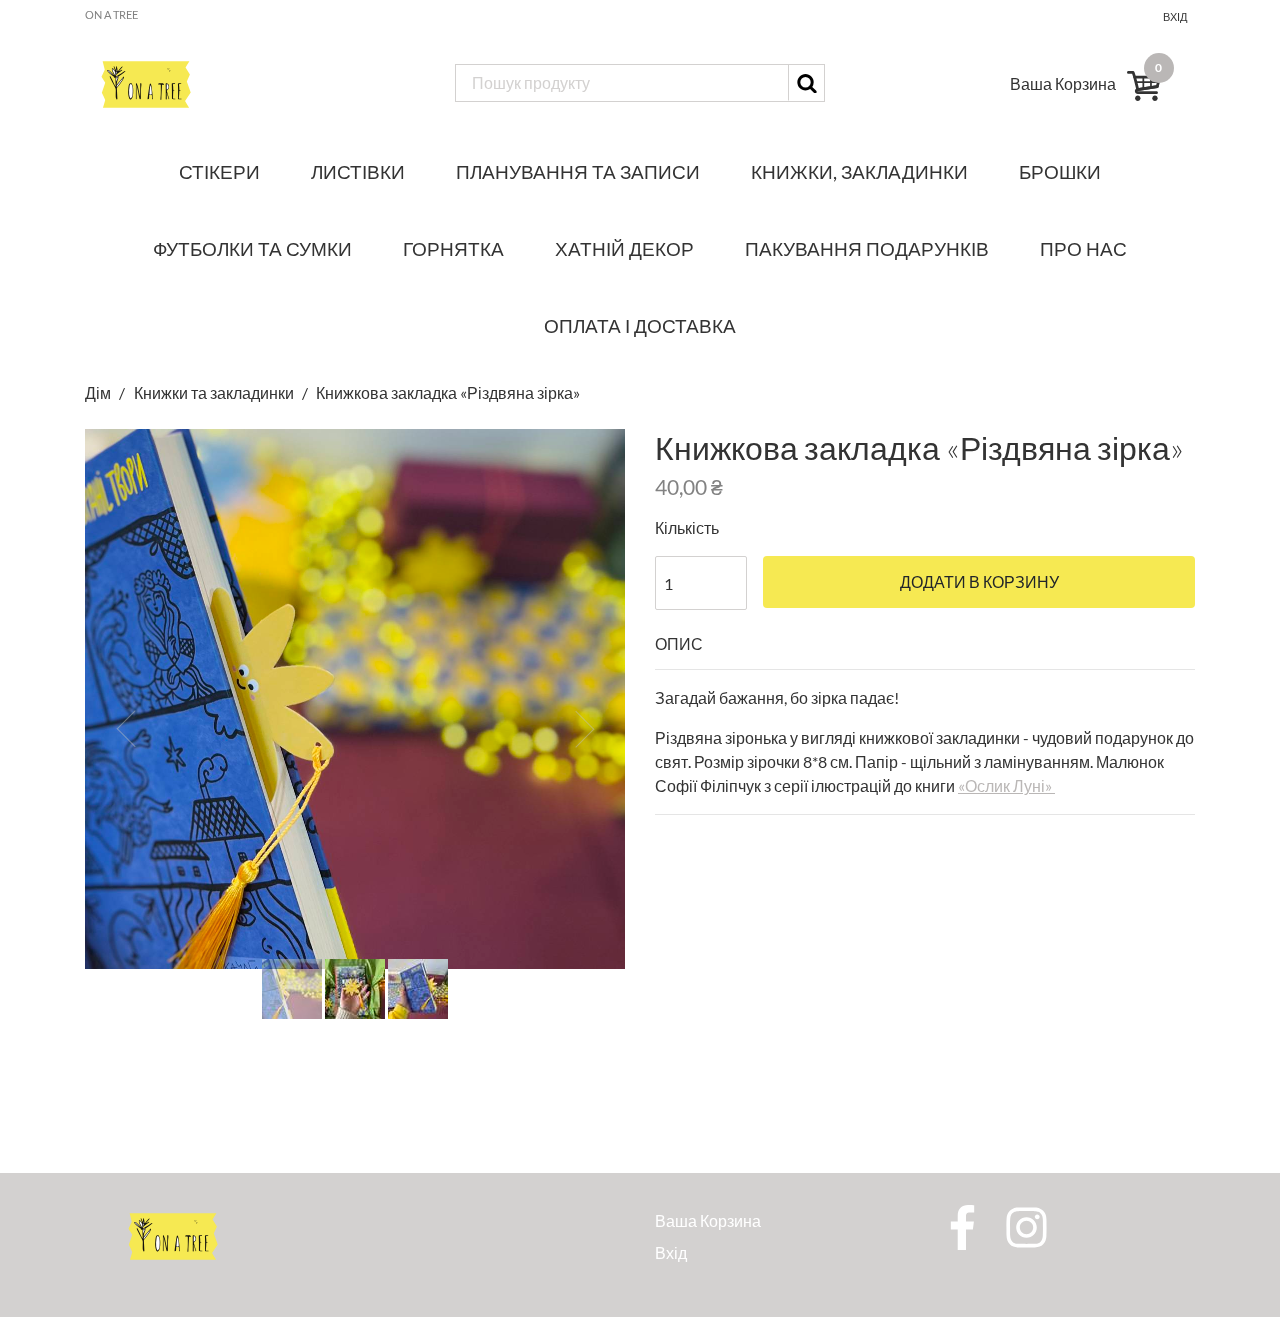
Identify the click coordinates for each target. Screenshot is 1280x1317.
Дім (99, 392)
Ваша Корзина (708, 1220)
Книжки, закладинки (859, 171)
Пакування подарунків (867, 248)
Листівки (358, 171)
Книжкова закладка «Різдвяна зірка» (448, 392)
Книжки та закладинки (214, 392)
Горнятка (453, 248)
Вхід (1175, 16)
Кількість (687, 527)
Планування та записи (578, 171)
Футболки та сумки (252, 248)
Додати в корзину (979, 582)
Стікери (219, 171)
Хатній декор (624, 248)
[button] (125, 729)
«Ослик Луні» (1006, 785)
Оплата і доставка (640, 325)
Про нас (1083, 248)
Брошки (1060, 171)
